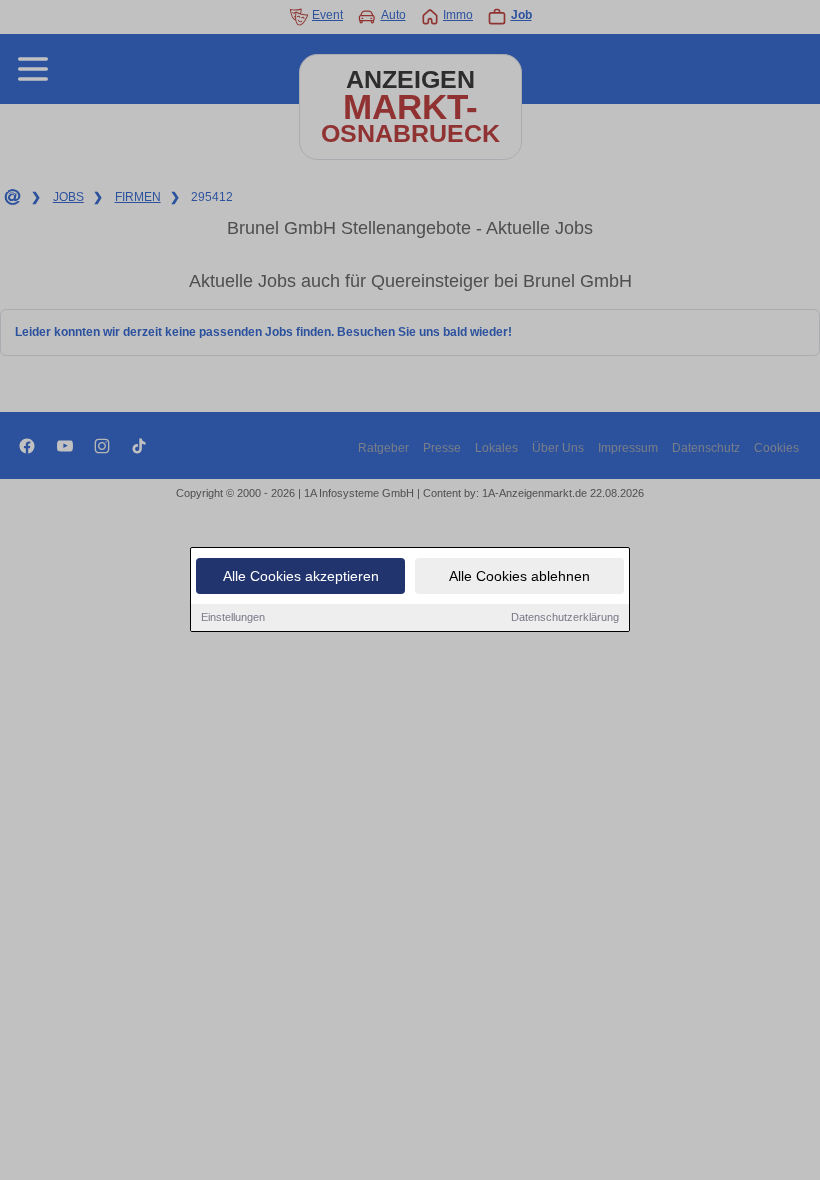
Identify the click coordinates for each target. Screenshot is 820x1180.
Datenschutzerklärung (565, 617)
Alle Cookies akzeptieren (301, 576)
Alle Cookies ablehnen (519, 576)
